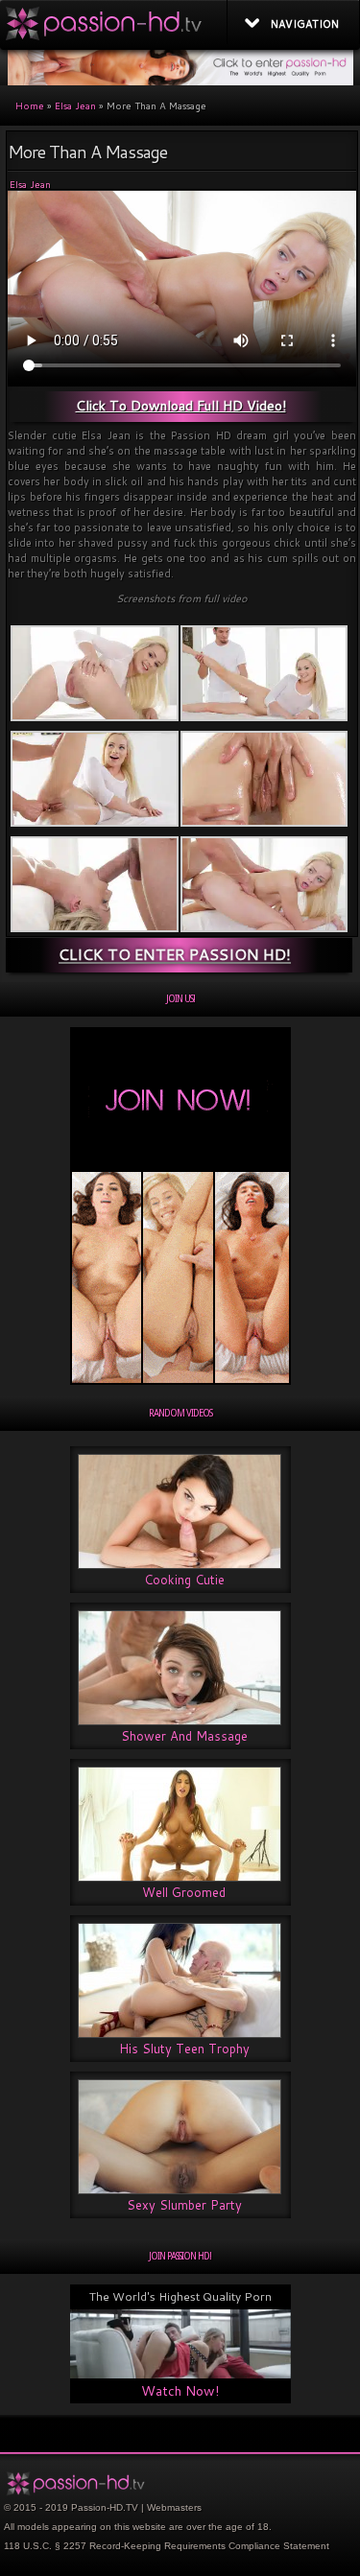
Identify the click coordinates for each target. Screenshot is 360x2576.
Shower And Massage (184, 1736)
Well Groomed (184, 1892)
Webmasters (174, 2507)
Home (30, 105)
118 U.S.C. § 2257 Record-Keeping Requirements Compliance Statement (167, 2546)
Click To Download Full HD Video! (181, 406)
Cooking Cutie (184, 1580)
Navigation (305, 24)
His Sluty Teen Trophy (184, 2049)
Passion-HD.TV (105, 2507)
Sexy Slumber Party (184, 2205)
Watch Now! (180, 2391)
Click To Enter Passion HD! (175, 954)
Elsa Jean (75, 105)
